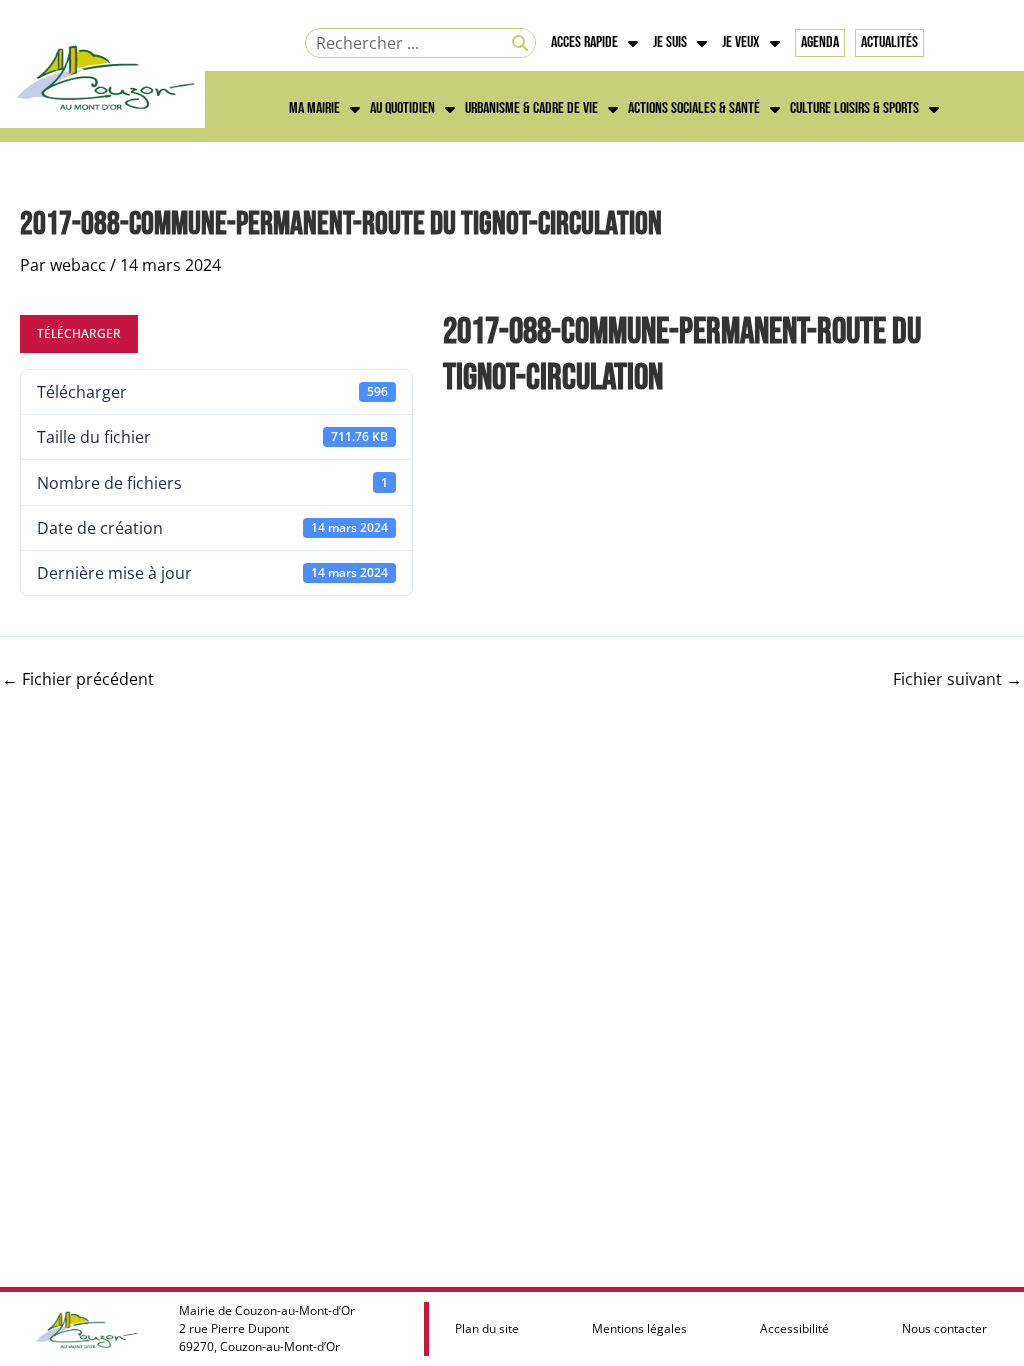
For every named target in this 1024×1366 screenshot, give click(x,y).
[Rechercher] (520, 43)
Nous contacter (944, 1328)
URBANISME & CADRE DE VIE (531, 108)
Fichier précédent (78, 679)
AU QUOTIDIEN (402, 108)
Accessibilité (794, 1328)
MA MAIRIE (314, 108)
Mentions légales (639, 1328)
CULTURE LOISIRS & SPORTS (854, 108)
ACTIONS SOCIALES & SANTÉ (694, 108)
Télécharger (79, 333)
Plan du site (487, 1328)
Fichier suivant (957, 679)
